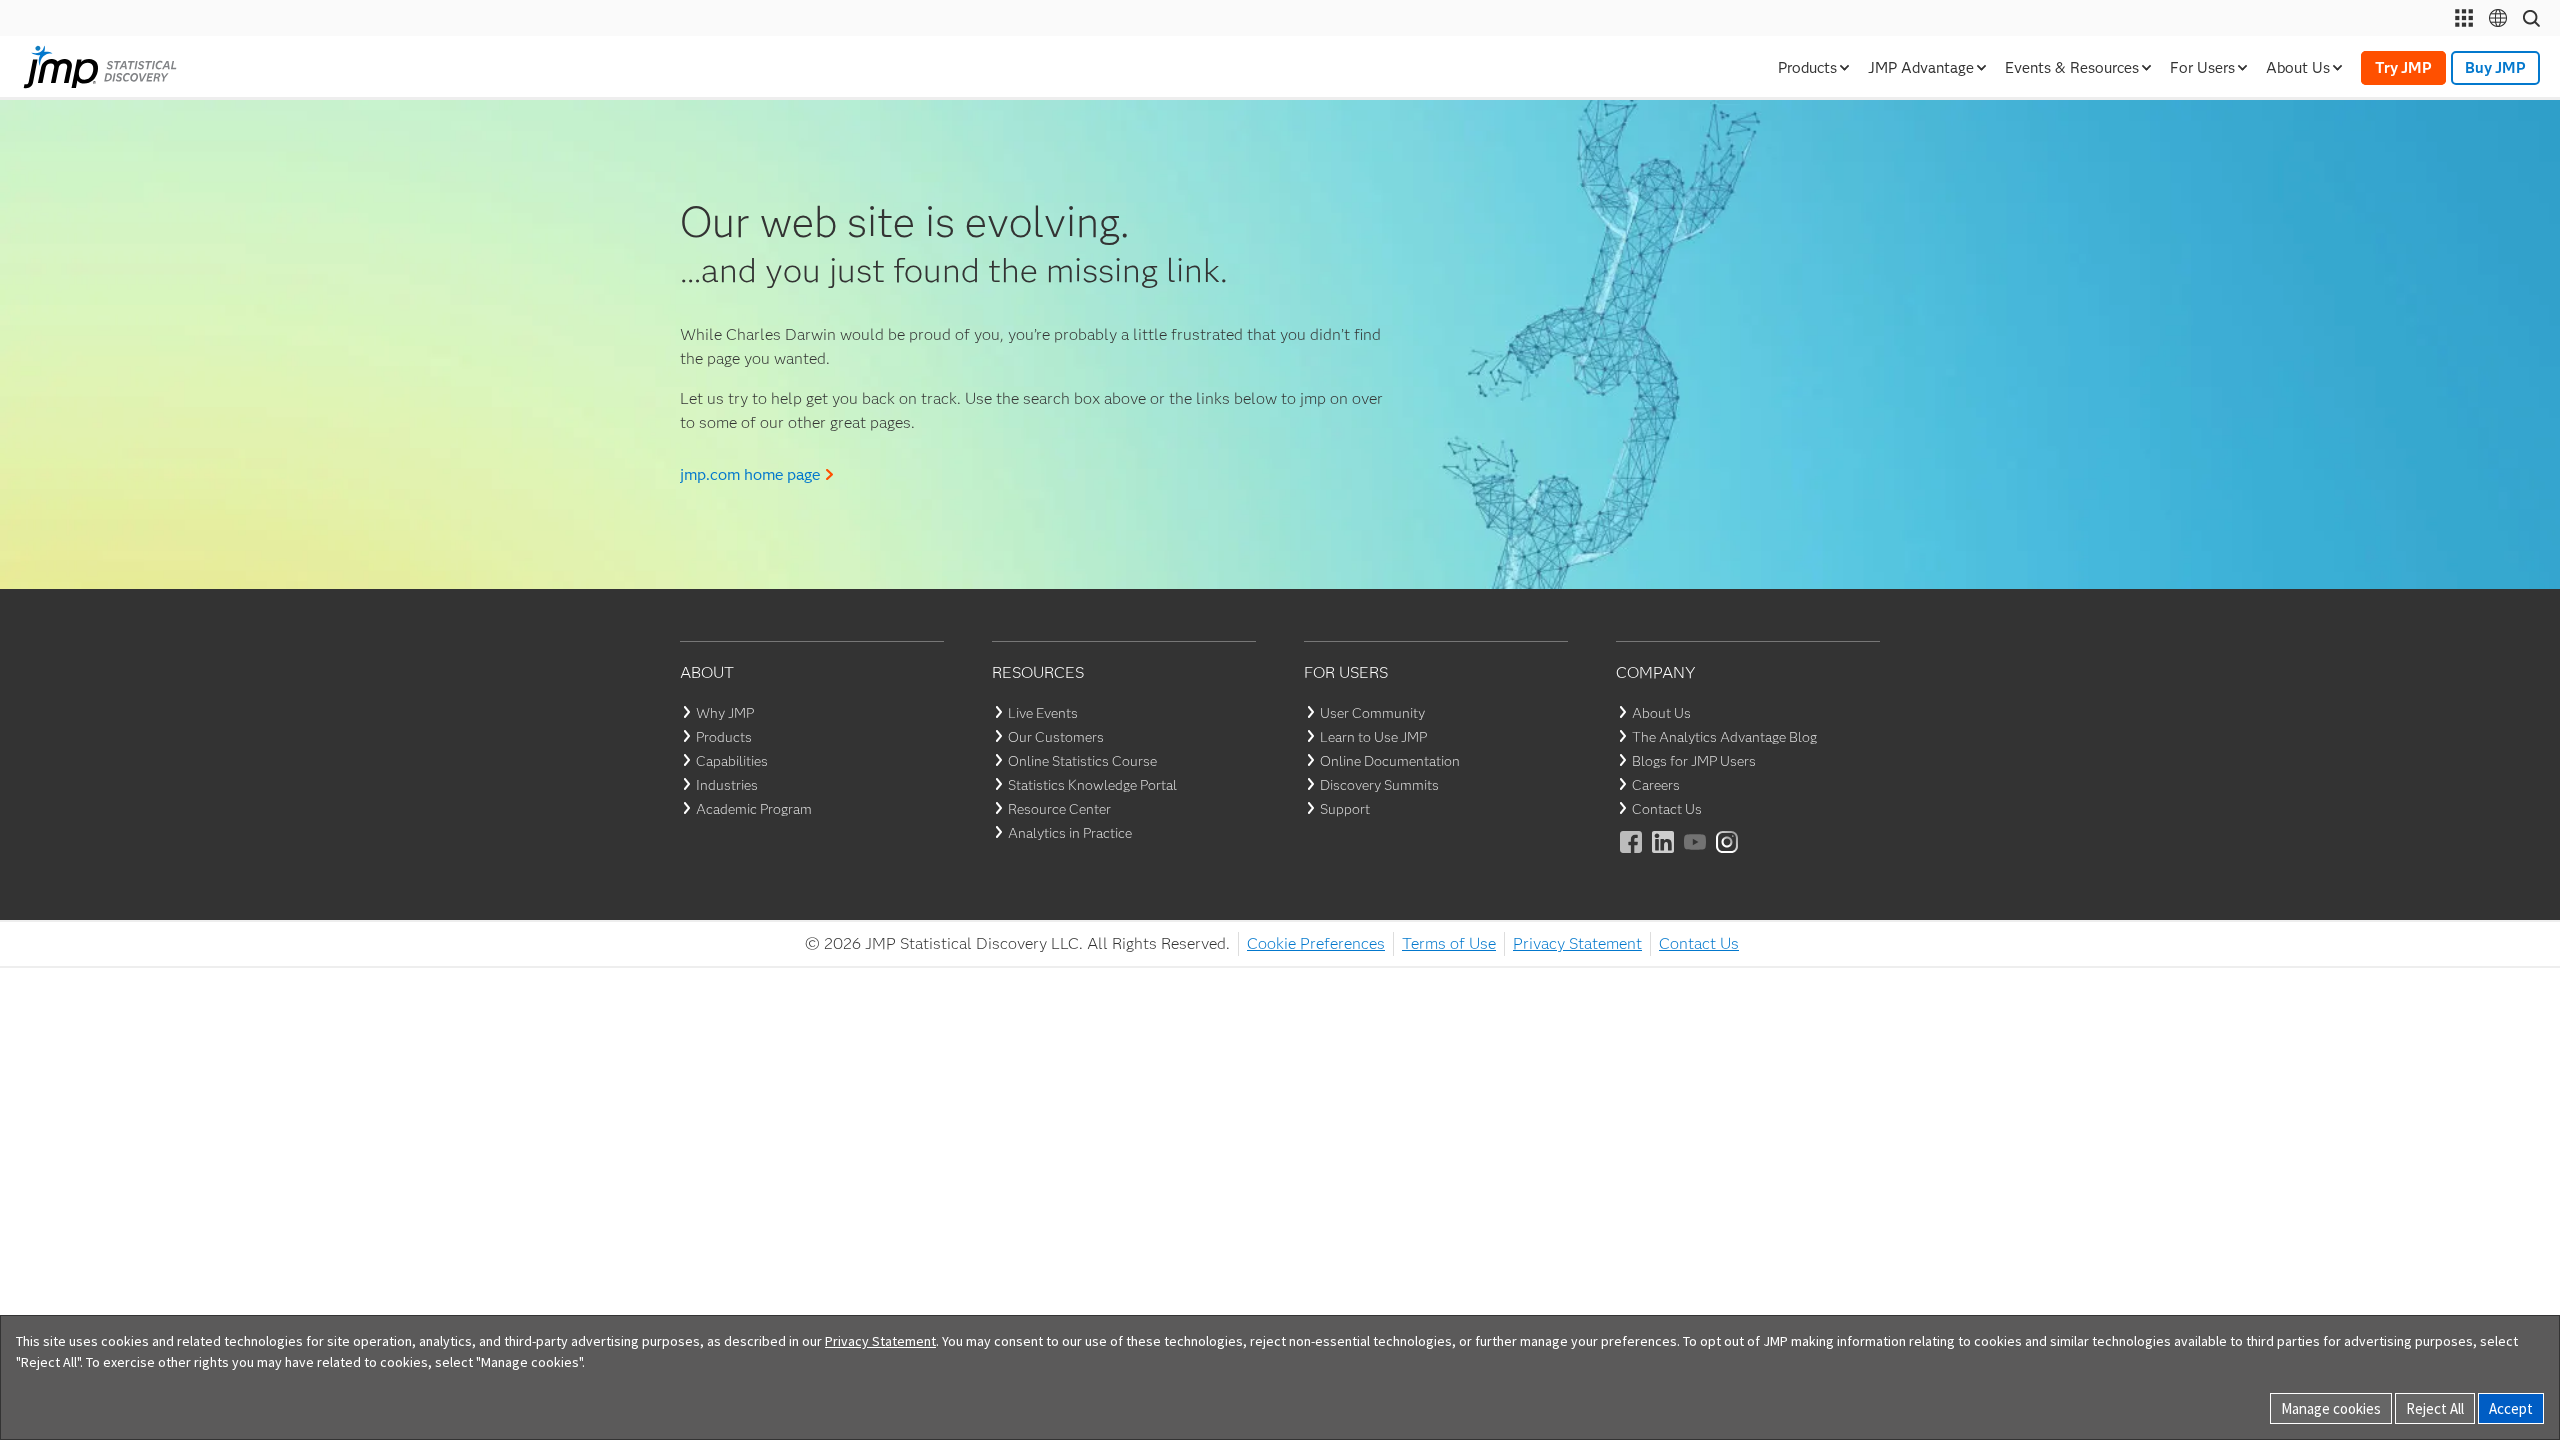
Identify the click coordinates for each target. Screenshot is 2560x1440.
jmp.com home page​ (750, 474)
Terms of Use (1449, 943)
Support (1345, 809)
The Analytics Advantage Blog (1724, 737)
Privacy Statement (1577, 943)
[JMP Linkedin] (1664, 855)
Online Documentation (1390, 761)
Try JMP (2403, 68)
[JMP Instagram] (1728, 855)
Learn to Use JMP (1373, 737)
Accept (2511, 1408)
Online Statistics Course (1082, 761)
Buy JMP (2495, 68)
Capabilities (732, 761)
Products (724, 737)
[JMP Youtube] (1696, 855)
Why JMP (725, 713)
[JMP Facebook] (1632, 855)
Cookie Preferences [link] (1316, 943)
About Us (1661, 713)
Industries (727, 785)
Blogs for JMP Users (1694, 761)
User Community (1372, 713)
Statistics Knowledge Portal (1092, 785)
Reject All (2435, 1408)
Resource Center (1059, 809)
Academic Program (754, 809)
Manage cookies (2331, 1408)
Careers (1656, 785)
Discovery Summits (1379, 785)
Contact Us (1667, 809)
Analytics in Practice (1070, 833)
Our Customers (1056, 737)
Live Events (1043, 713)
